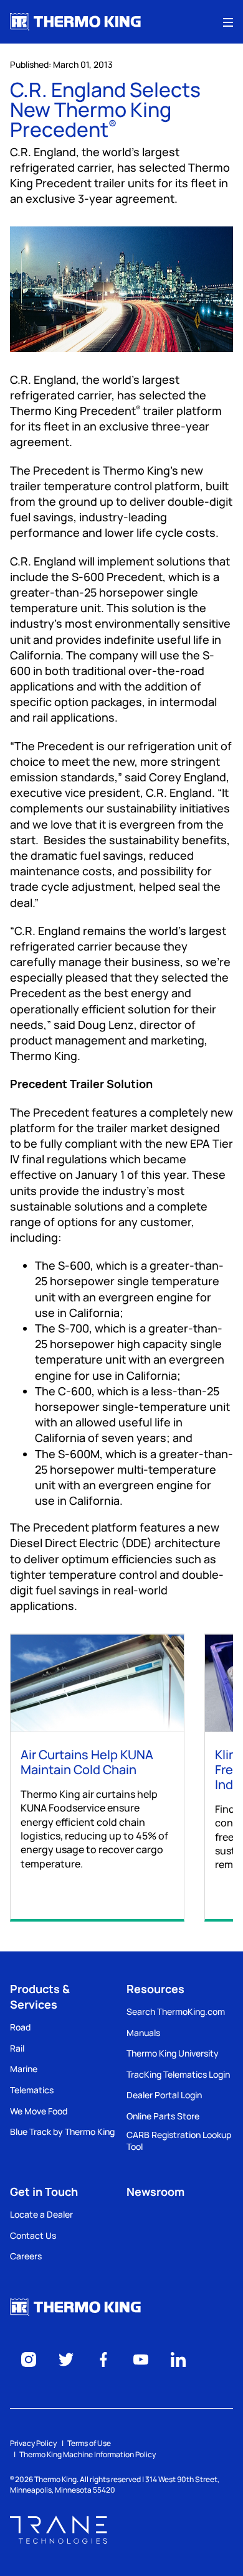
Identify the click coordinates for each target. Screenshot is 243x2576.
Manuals (143, 2033)
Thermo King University (173, 2053)
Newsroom (155, 2192)
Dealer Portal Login (164, 2095)
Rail (17, 2048)
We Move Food (39, 2111)
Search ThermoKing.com (176, 2011)
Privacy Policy (33, 2443)
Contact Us (33, 2235)
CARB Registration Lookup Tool (179, 2141)
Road (20, 2027)
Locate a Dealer (41, 2214)
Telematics (32, 2090)
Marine (24, 2069)
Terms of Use (89, 2443)
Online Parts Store (163, 2116)
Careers (26, 2256)
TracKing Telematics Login (178, 2074)
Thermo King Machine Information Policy (88, 2454)
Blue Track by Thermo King (62, 2132)
